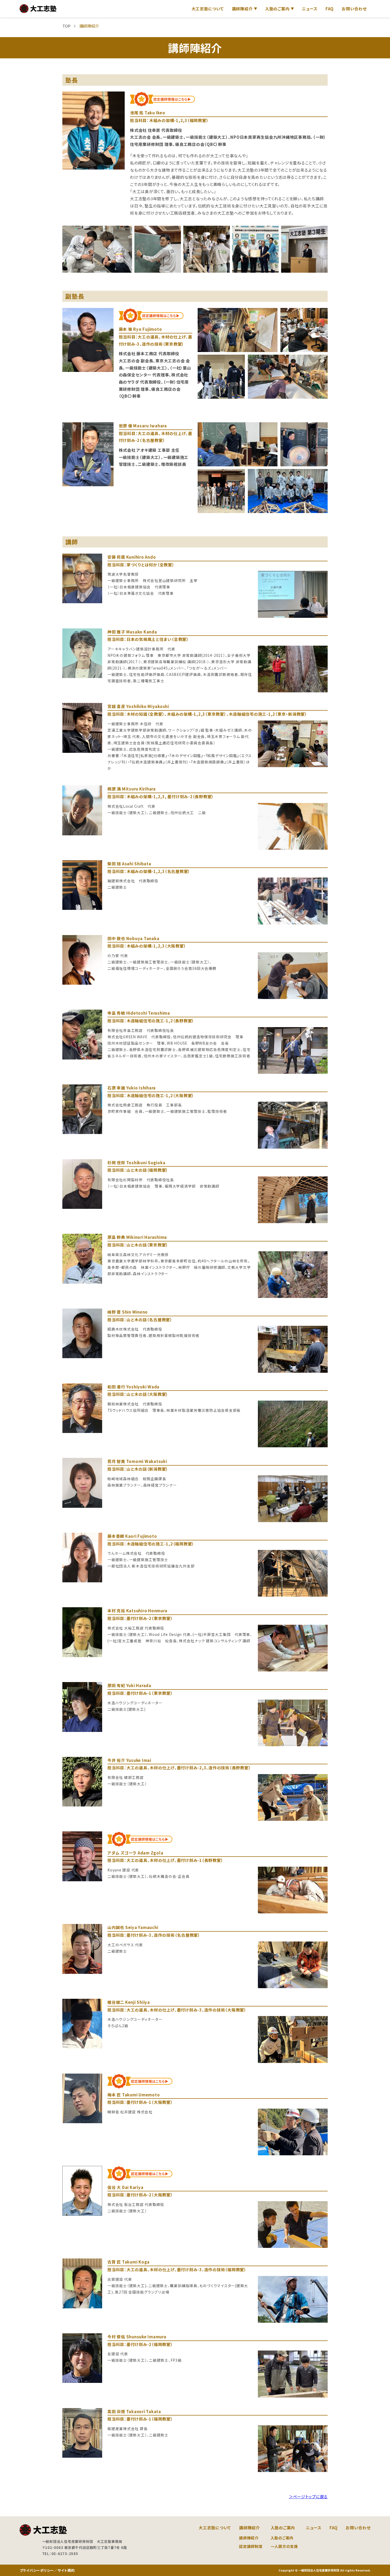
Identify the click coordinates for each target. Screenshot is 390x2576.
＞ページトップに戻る (308, 2497)
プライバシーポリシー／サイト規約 (47, 2570)
